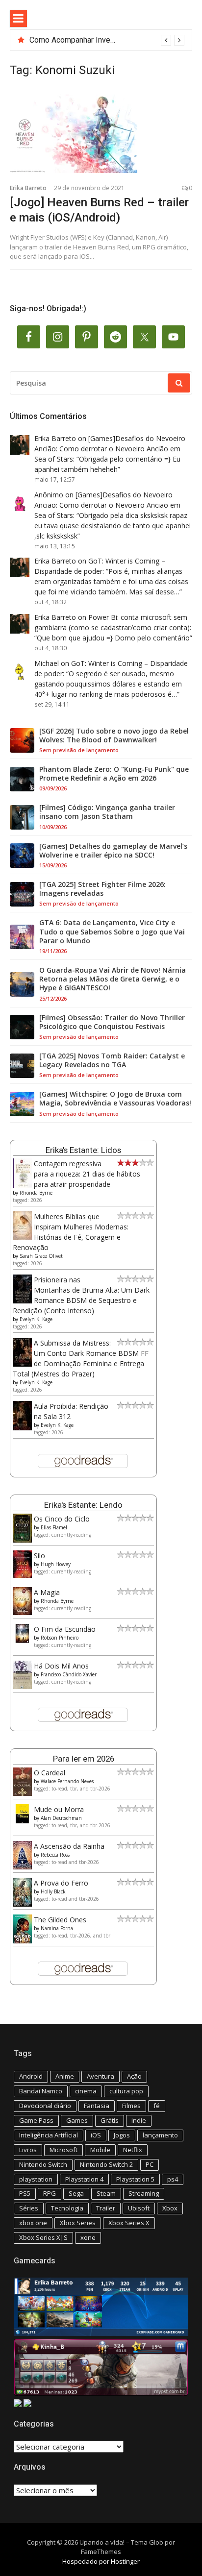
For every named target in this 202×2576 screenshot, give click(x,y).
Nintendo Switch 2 (106, 2164)
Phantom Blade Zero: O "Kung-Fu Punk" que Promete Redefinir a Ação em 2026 (114, 774)
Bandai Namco (41, 2091)
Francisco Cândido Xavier (69, 1674)
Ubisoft (139, 2208)
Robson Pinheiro (60, 1638)
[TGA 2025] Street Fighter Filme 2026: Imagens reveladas (102, 889)
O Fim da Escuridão (65, 1629)
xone (88, 2237)
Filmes (131, 2106)
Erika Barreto (28, 188)
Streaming (144, 2193)
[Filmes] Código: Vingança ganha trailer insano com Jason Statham (107, 812)
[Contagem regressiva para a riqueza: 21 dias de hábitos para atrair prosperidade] (22, 1186)
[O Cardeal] (22, 1793)
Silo (39, 1556)
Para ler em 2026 (84, 1759)
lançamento (160, 2135)
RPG (50, 2193)
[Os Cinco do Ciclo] (22, 1540)
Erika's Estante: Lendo (83, 1505)
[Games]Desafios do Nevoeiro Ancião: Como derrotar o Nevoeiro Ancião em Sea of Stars (110, 449)
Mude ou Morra (59, 1809)
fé (157, 2106)
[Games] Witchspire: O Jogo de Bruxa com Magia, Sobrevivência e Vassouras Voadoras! (115, 1099)
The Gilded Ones (60, 1920)
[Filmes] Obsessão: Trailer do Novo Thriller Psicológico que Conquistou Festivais (112, 1022)
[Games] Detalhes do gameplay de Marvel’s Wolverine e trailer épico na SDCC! (113, 851)
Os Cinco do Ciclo (62, 1519)
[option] (107, 40)
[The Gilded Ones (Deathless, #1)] (22, 1941)
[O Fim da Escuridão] (22, 1640)
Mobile (100, 2150)
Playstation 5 (135, 2179)
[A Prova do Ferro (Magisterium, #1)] (22, 1904)
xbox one (33, 2223)
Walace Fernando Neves (67, 1781)
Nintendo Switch (43, 2164)
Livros (28, 2150)
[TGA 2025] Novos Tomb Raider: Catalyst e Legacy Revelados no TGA (112, 1060)
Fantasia (97, 2106)
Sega (76, 2193)
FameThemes (101, 2551)
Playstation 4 (84, 2179)
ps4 (173, 2179)
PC (150, 2164)
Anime (65, 2076)
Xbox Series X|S (43, 2237)
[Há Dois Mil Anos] (22, 1686)
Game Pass (36, 2120)
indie (139, 2120)
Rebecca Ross (55, 1855)
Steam (106, 2193)
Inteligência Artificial (49, 2135)
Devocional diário (45, 2106)
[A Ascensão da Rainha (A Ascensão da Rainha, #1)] (22, 1867)
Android (31, 2076)
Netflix (133, 2150)
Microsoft (63, 2150)
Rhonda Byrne (36, 1193)
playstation (36, 2179)
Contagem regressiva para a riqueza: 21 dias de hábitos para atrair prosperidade (87, 1174)
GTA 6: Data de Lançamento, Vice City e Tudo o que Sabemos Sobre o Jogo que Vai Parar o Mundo (112, 932)
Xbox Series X (129, 2223)
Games (77, 2120)
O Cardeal (50, 1773)
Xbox (170, 2208)
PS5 (25, 2193)
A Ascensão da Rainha (69, 1846)
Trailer (106, 2208)
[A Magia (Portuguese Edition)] (22, 1612)
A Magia (47, 1592)
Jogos (122, 2135)
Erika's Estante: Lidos (83, 1150)
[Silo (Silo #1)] (22, 1575)
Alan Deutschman (61, 1818)
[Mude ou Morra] (22, 1821)
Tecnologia (67, 2208)
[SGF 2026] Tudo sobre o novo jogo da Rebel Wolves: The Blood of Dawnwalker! (114, 736)
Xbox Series (78, 2223)
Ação (134, 2076)
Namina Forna (57, 1928)
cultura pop (126, 2091)
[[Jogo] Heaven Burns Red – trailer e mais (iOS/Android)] (101, 134)
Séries (29, 2208)
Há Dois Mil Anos (61, 1666)
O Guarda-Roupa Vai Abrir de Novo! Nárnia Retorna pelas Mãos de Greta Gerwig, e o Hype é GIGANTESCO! (113, 979)
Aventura (101, 2076)
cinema (86, 2091)
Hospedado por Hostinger (101, 2561)
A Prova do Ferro (61, 1883)
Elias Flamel (54, 1527)
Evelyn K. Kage (36, 1319)
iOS (96, 2135)
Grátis (110, 2120)
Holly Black (53, 1891)
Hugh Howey (56, 1564)
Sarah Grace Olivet (41, 1256)
